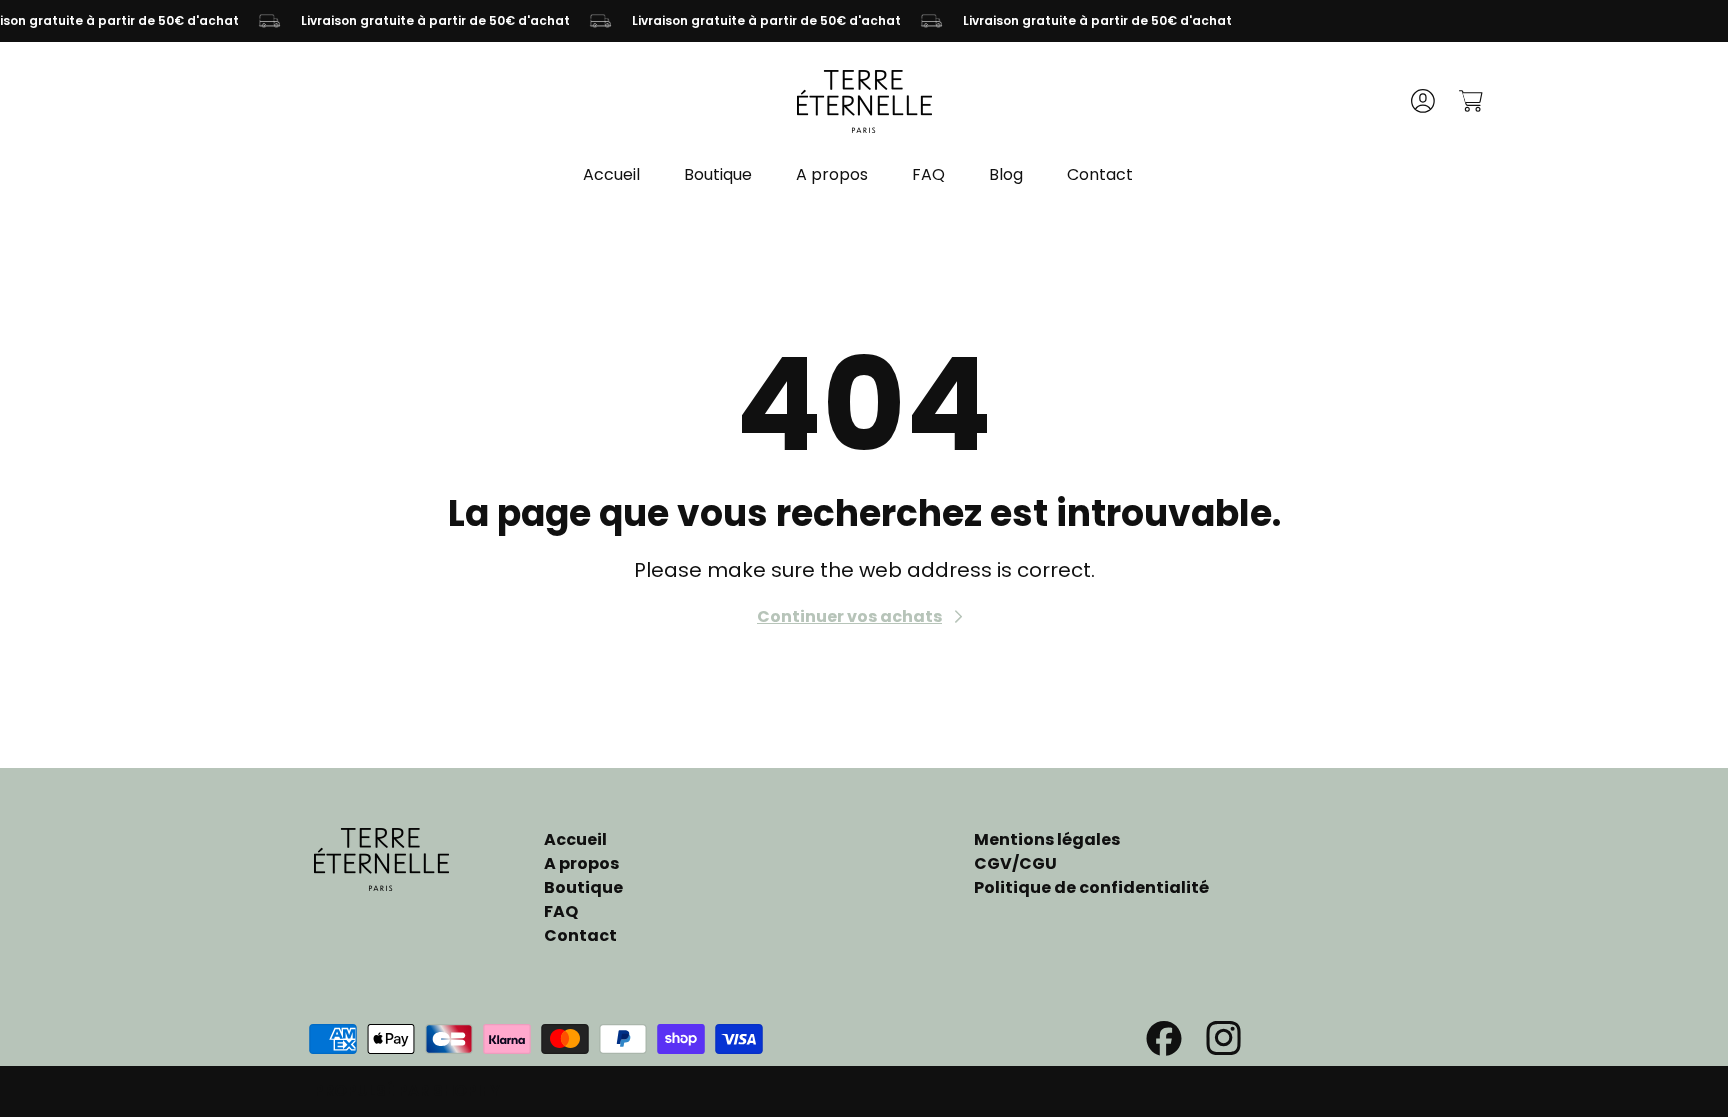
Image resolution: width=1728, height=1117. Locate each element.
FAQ (561, 911)
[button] (1470, 101)
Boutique (583, 887)
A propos (581, 863)
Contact (580, 935)
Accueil (575, 839)
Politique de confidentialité (1091, 887)
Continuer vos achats (849, 616)
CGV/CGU (1015, 863)
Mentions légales (1047, 839)
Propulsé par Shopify (407, 1090)
